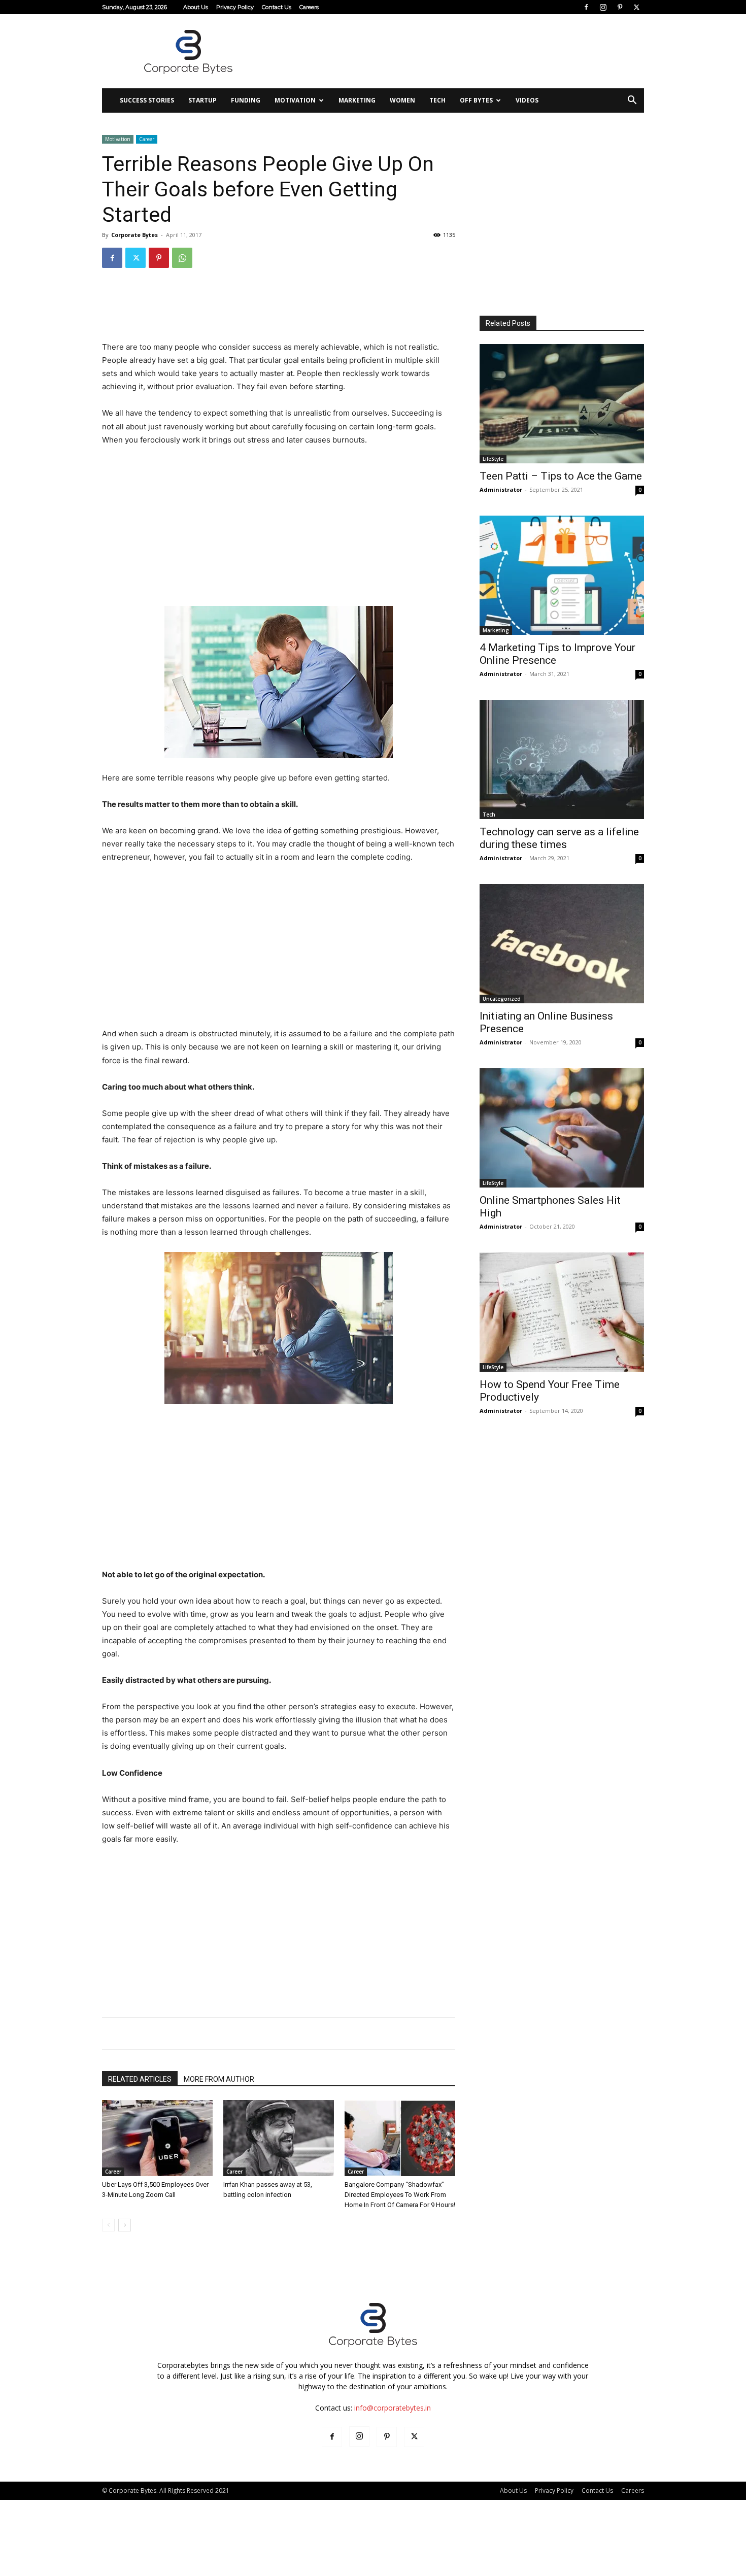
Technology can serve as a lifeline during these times (559, 838)
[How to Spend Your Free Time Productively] (562, 1312)
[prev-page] (108, 2225)
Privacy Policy (235, 7)
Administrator (501, 489)
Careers (309, 7)
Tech (437, 100)
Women (402, 100)
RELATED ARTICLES (140, 2079)
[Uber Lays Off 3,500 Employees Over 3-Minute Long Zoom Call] (157, 2138)
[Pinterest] (620, 7)
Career (147, 139)
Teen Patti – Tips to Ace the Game (561, 476)
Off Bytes (476, 100)
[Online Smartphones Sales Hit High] (562, 1128)
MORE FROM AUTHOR (219, 2079)
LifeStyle (493, 459)
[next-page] (125, 2225)
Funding (246, 100)
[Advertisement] (459, 51)
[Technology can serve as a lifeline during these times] (562, 759)
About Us (196, 7)
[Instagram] (603, 7)
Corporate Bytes (134, 235)
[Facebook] (586, 7)
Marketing (357, 100)
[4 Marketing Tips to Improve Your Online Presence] (562, 575)
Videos (527, 100)
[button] (632, 101)
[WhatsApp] (182, 258)
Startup (202, 100)
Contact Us (277, 7)
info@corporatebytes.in (393, 2408)
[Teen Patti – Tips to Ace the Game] (562, 404)
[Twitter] (636, 7)
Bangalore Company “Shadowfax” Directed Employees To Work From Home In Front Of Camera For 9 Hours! (400, 2195)
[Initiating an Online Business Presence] (562, 944)
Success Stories (147, 100)
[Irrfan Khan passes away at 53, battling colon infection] (279, 2138)
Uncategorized (502, 999)
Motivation (295, 100)
